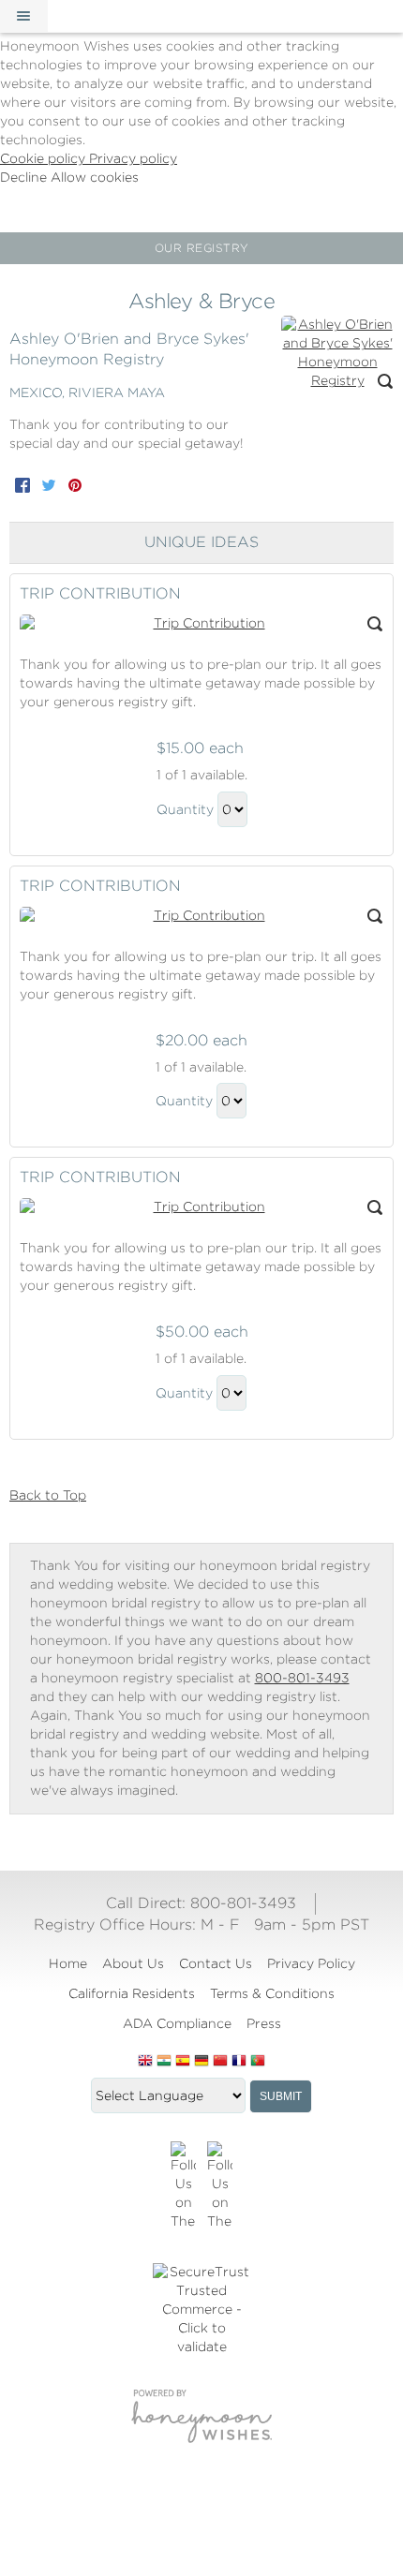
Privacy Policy (311, 1963)
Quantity (185, 809)
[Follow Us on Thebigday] (183, 2186)
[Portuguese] (258, 2062)
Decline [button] (25, 177)
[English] (145, 2062)
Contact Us (216, 1963)
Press (264, 2023)
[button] (23, 16)
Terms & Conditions (272, 1993)
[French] (239, 2062)
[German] (201, 2062)
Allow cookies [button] (95, 177)
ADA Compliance (177, 2023)
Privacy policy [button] (133, 158)
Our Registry (202, 248)
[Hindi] (164, 2062)
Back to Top (48, 1495)
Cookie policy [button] (45, 158)
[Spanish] (183, 2062)
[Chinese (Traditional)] (220, 2062)
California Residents (132, 1993)
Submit (281, 2096)
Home (68, 1963)
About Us (133, 1963)
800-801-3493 (302, 1678)
